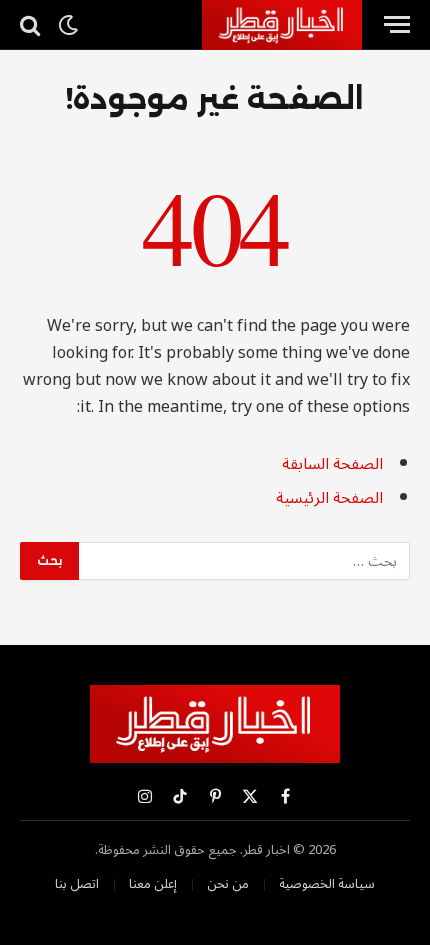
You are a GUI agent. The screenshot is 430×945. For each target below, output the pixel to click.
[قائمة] (397, 24)
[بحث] (32, 24)
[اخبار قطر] (282, 25)
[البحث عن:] (243, 561)
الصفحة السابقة (332, 464)
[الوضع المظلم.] (68, 25)
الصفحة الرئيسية (329, 498)
